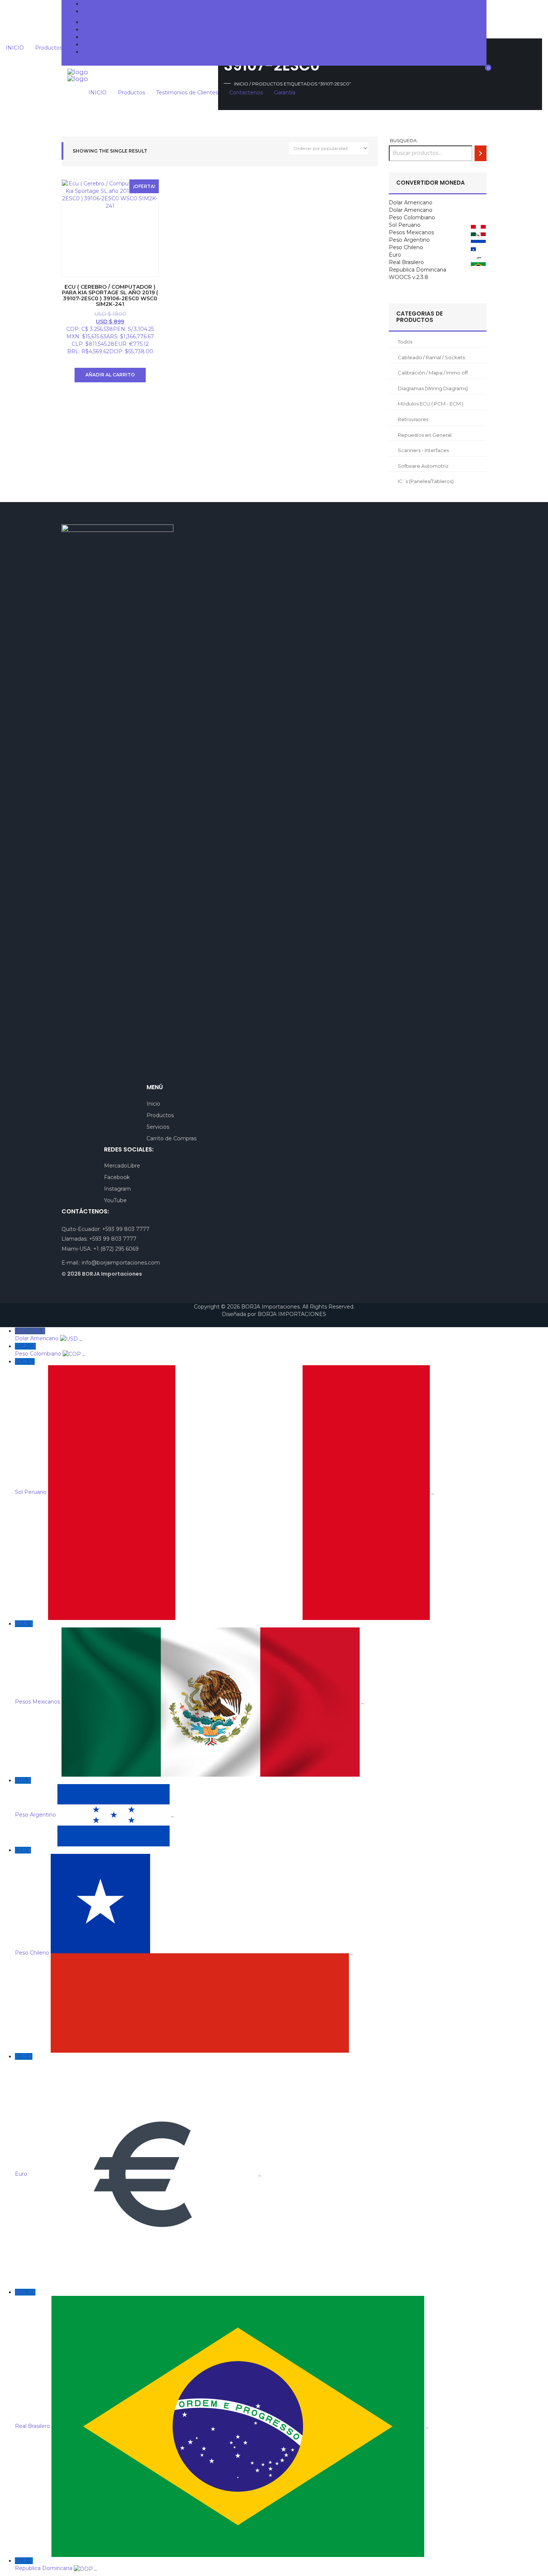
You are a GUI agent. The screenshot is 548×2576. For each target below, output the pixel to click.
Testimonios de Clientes (113, 37)
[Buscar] (481, 153)
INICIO (91, 22)
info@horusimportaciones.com (128, 11)
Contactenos (99, 44)
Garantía (93, 52)
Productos (96, 29)
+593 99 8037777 (111, 4)
